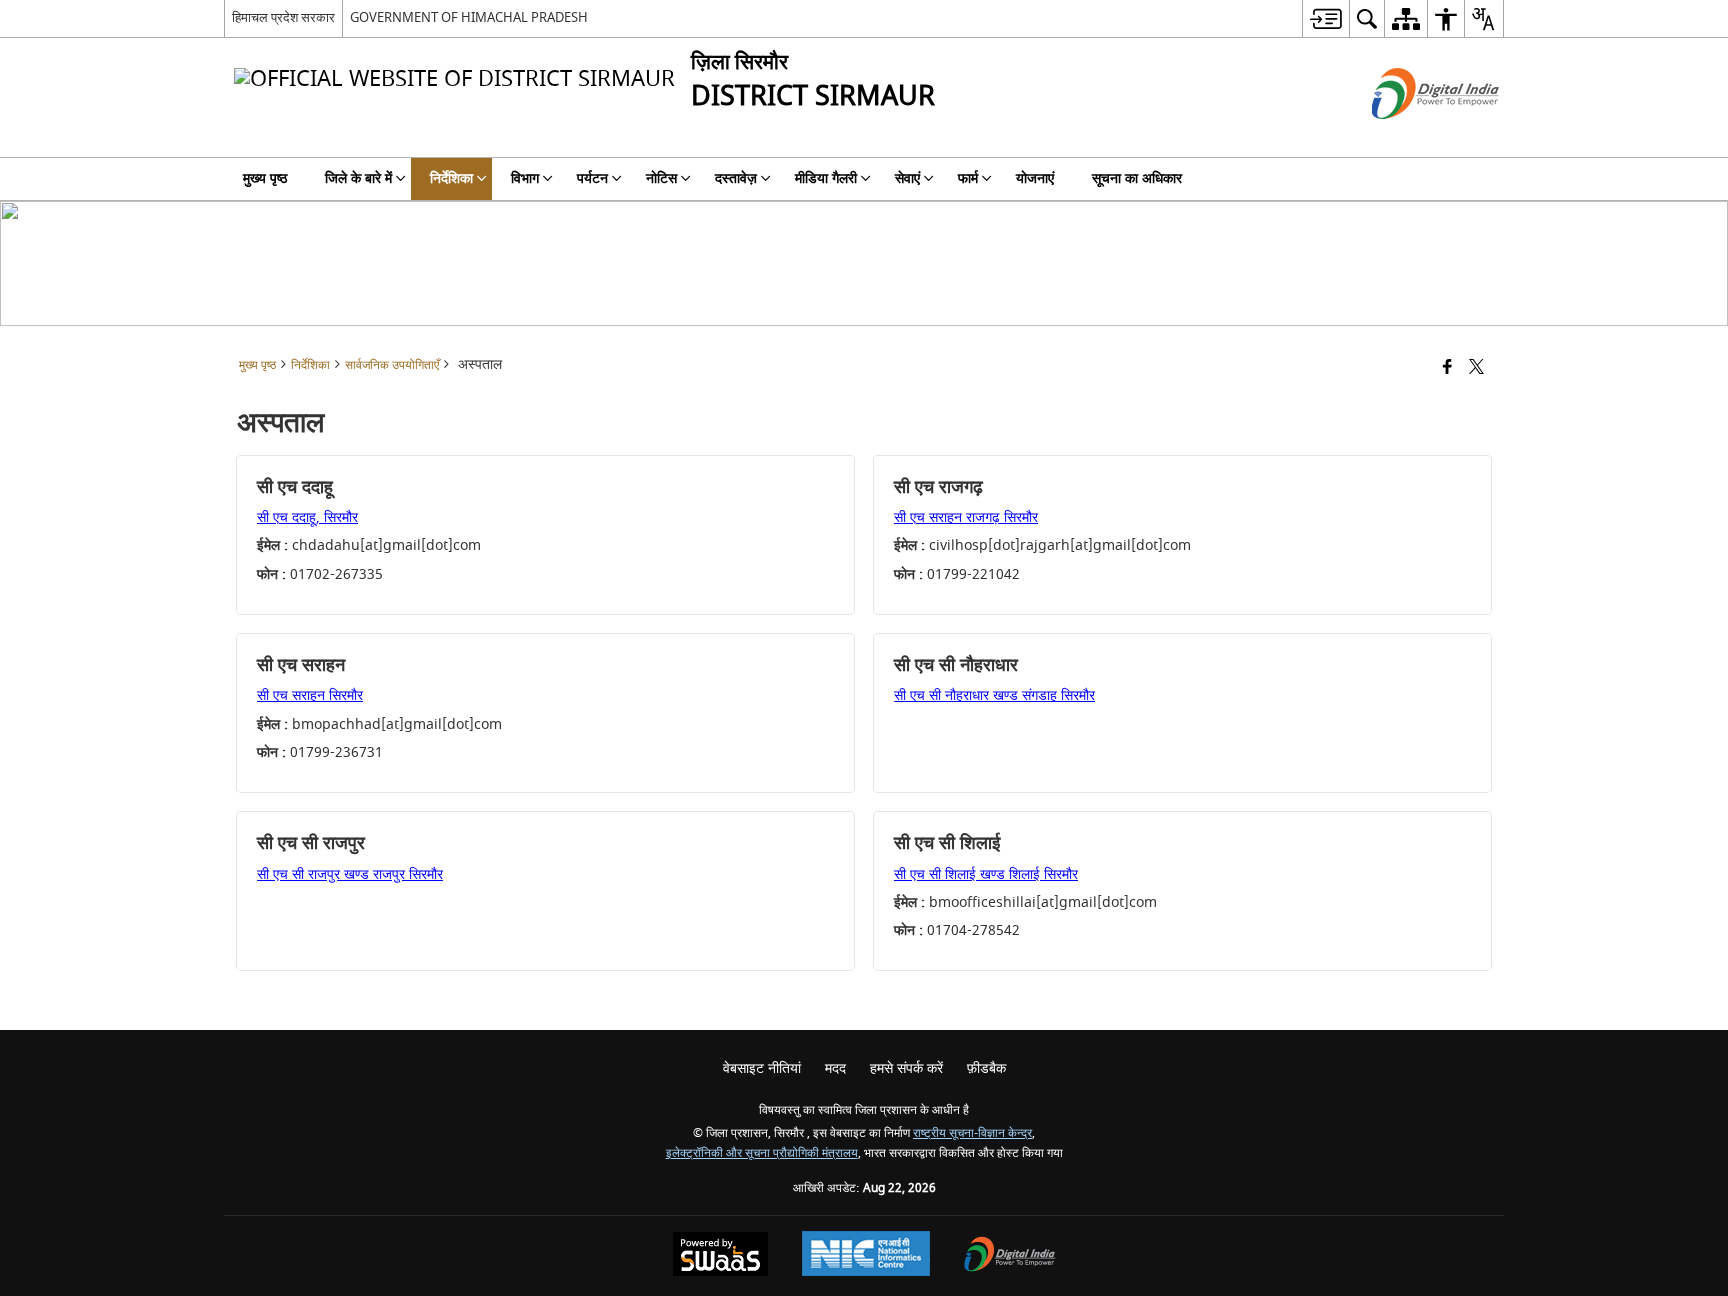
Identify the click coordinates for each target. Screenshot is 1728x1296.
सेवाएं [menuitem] (907, 178)
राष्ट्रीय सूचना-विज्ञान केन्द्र (972, 1133)
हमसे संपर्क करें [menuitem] (906, 1068)
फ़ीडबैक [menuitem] (986, 1068)
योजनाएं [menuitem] (1035, 178)
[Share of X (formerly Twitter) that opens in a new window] (1476, 368)
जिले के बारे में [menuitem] (358, 178)
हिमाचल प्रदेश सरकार (283, 17)
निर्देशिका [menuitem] (451, 178)
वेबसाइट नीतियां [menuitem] (762, 1068)
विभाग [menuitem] (525, 178)
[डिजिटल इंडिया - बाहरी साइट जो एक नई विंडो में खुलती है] (1410, 136)
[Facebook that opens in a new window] (1447, 368)
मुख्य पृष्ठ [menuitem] (265, 178)
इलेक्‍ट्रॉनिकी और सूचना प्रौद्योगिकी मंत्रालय (762, 1153)
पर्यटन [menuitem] (592, 178)
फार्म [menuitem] (968, 178)
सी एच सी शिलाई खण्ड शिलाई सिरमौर (986, 874)
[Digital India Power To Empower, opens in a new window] (1010, 1256)
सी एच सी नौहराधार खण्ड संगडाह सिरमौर (994, 695)
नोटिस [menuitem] (661, 178)
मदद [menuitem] (835, 1068)
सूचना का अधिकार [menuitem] (1137, 178)
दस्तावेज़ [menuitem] (736, 178)
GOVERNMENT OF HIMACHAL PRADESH (469, 17)
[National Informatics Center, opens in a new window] (866, 1256)
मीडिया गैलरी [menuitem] (826, 178)
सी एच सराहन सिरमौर (310, 695)
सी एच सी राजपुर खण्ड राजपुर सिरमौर (350, 874)
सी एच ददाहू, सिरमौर (307, 517)
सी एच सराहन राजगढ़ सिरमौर (966, 517)
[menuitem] (1325, 18)
